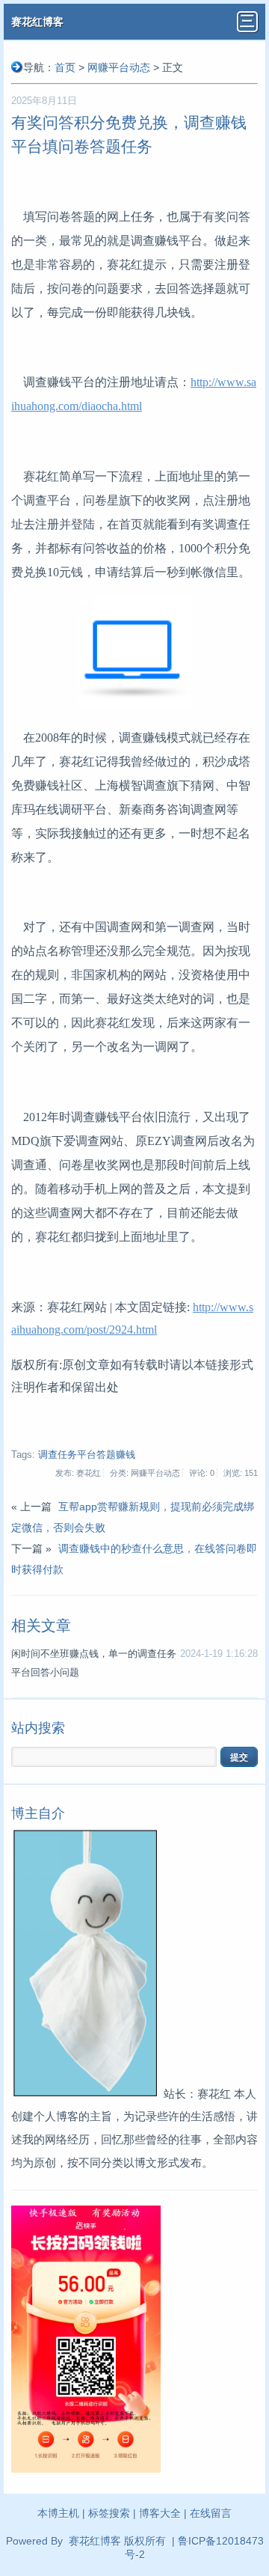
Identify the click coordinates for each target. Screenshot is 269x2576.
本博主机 (58, 2513)
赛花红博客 (37, 22)
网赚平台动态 (119, 67)
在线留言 (211, 2513)
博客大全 (160, 2513)
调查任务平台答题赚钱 (87, 1455)
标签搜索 (109, 2513)
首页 (65, 67)
